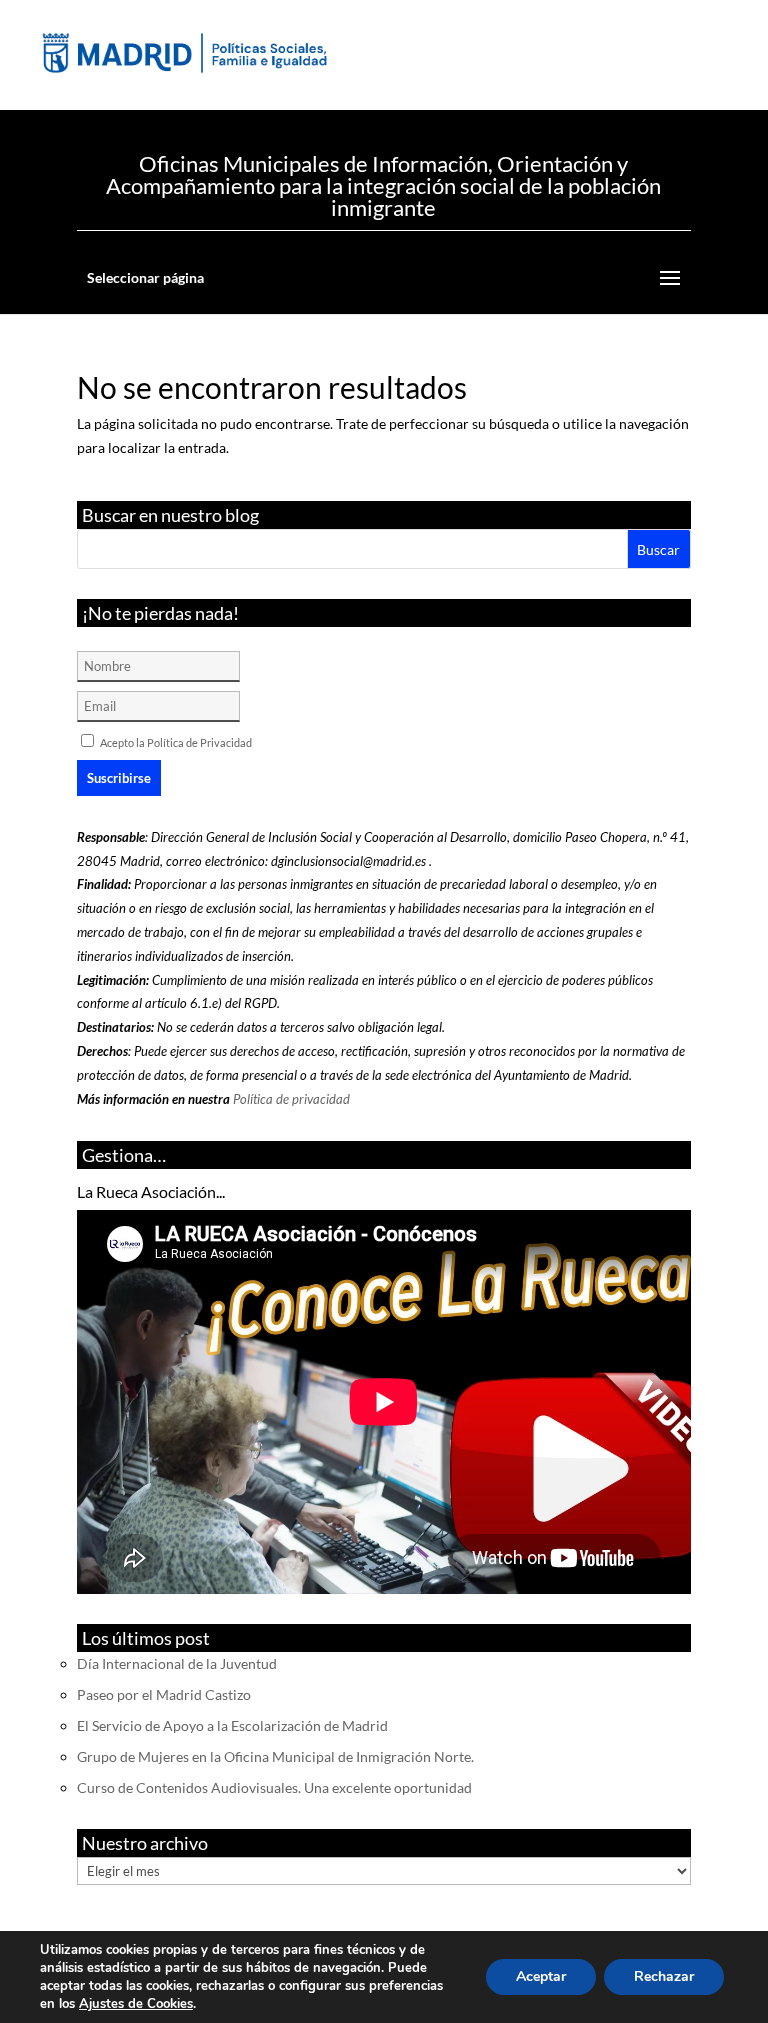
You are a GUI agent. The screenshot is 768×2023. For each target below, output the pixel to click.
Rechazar (664, 1976)
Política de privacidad (291, 1099)
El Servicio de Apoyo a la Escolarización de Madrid (232, 1725)
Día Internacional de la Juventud (177, 1663)
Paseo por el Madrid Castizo (164, 1694)
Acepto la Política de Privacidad (176, 742)
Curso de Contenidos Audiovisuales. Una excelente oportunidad (274, 1787)
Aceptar (541, 1976)
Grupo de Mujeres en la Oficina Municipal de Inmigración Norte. (275, 1756)
